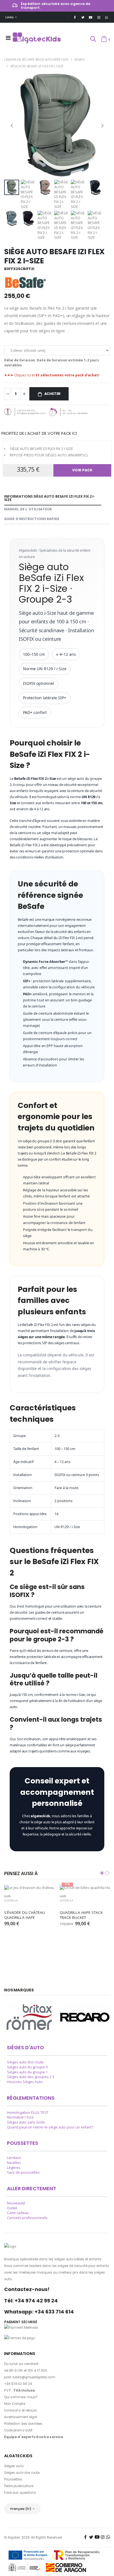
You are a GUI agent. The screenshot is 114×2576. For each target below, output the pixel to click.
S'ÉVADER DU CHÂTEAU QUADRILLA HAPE (25, 1915)
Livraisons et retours (20, 2410)
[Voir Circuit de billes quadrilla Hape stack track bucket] (85, 1888)
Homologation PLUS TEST (28, 2113)
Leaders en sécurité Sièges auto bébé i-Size (36, 59)
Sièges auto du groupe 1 (27, 2072)
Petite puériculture (19, 2486)
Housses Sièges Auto (25, 2082)
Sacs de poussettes (23, 2172)
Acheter (53, 394)
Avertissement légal (21, 2417)
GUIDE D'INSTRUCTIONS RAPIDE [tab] (32, 519)
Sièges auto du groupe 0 (27, 2067)
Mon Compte (15, 2404)
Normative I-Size (20, 2117)
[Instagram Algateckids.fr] (99, 17)
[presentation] (12, 125)
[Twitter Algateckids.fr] (83, 17)
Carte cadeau (18, 2213)
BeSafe (79, 59)
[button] (93, 39)
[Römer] (29, 2017)
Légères (14, 2168)
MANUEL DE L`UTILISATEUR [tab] (28, 509)
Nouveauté (16, 2203)
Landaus (14, 2158)
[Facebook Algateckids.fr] (75, 17)
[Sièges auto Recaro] (85, 2017)
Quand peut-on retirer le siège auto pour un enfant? (50, 2127)
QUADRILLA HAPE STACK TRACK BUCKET (82, 1915)
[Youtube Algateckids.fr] (91, 17)
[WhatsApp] (107, 17)
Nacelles (14, 2163)
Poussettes (13, 2479)
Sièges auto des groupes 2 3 (31, 2077)
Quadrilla (11, 1900)
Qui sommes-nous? (21, 2397)
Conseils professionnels (27, 2218)
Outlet (12, 2208)
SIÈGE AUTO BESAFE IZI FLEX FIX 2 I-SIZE (37, 66)
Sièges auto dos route (25, 2062)
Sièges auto (14, 2466)
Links (10, 17)
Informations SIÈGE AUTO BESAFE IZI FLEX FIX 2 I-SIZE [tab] (50, 498)
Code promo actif (18, 2430)
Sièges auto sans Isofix (26, 2122)
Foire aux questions (20, 2493)
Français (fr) (21, 2509)
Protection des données (23, 2424)
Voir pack (82, 470)
